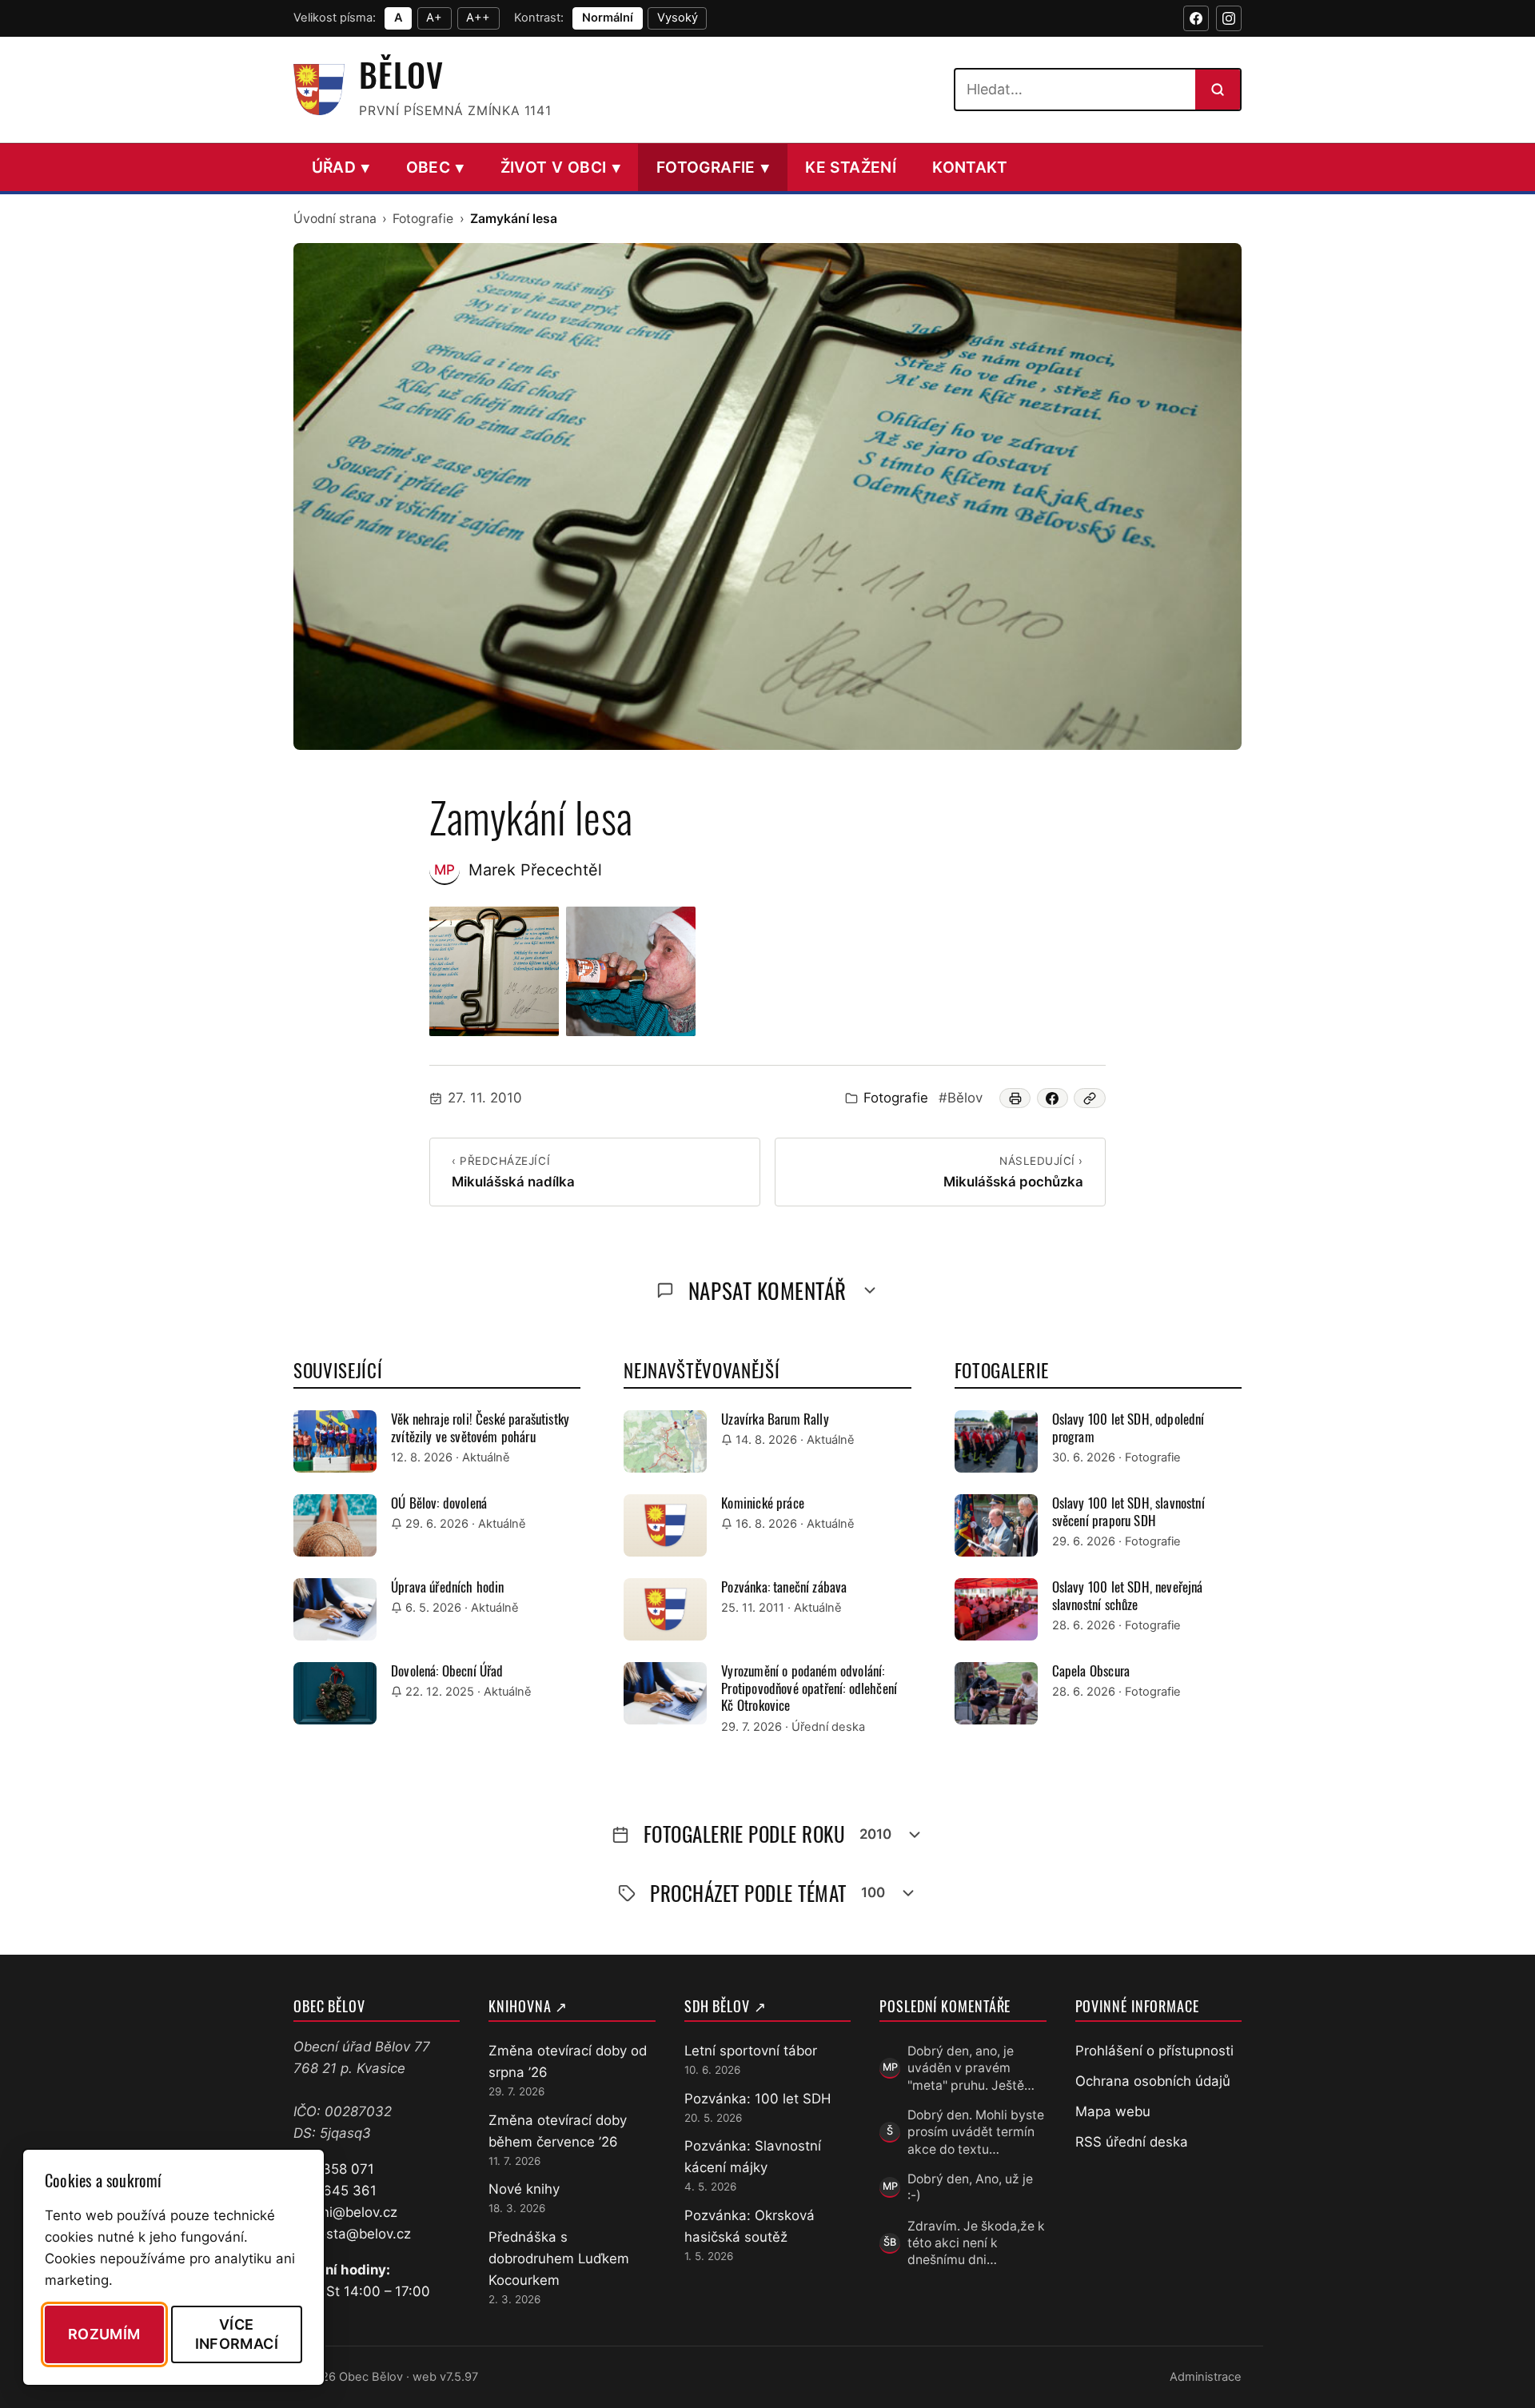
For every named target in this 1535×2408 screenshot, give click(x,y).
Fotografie (713, 167)
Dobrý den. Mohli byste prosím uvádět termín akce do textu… (976, 2132)
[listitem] (494, 971)
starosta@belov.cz (352, 2234)
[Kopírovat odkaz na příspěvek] (1090, 1098)
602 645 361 (335, 2191)
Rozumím (104, 2334)
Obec (435, 167)
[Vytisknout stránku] (1015, 1098)
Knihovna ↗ (528, 2006)
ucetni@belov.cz (345, 2212)
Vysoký (678, 18)
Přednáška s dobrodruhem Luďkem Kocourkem (559, 2258)
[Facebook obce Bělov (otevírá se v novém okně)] (1196, 18)
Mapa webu (1113, 2111)
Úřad (341, 167)
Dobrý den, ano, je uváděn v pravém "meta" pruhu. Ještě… (971, 2068)
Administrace (1206, 2377)
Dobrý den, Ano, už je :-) (970, 2187)
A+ (434, 18)
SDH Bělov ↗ (726, 2006)
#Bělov (961, 1098)
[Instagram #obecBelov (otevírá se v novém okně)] (1229, 18)
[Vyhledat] (1218, 90)
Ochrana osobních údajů (1153, 2081)
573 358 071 (334, 2169)
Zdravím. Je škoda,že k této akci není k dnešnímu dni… (976, 2243)
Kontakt (970, 167)
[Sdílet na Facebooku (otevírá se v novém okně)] (1053, 1098)
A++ (478, 18)
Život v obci (560, 167)
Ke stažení (851, 167)
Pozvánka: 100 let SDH (758, 2099)
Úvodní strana (335, 219)
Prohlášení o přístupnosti (1154, 2051)
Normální (608, 18)
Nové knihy (524, 2189)
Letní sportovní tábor (751, 2051)
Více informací (237, 2334)
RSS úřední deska (1132, 2142)
